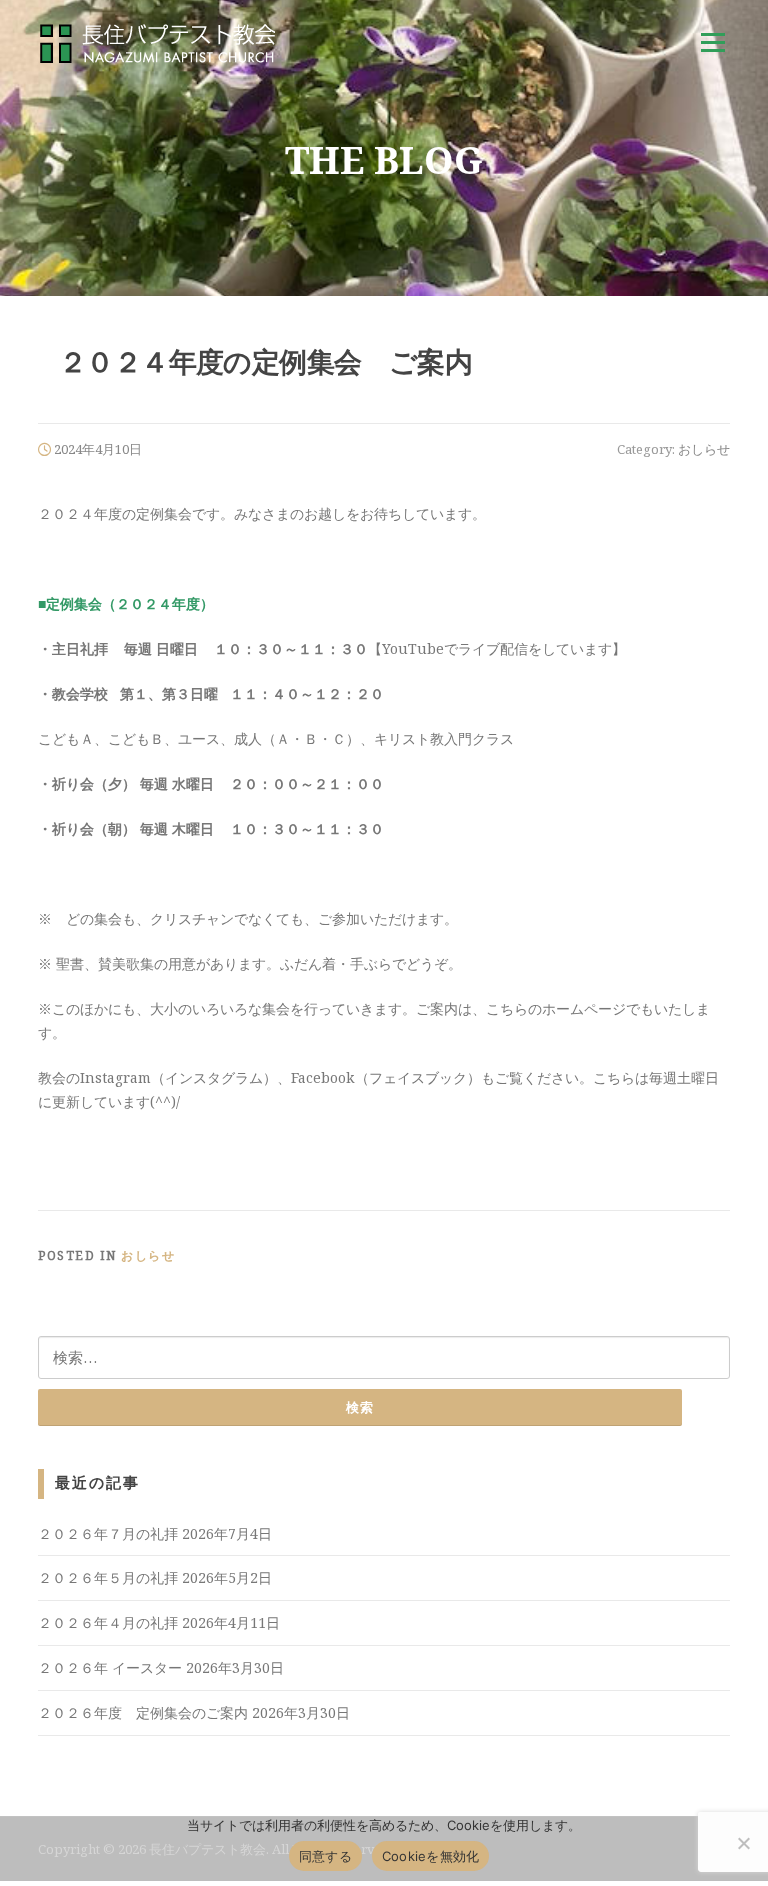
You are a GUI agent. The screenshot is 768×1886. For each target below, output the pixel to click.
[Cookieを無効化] (743, 1843)
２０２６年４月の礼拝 (108, 1622)
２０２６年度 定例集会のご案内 (143, 1712)
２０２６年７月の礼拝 (108, 1533)
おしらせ (704, 449)
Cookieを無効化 (431, 1856)
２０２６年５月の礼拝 (108, 1577)
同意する (325, 1856)
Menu (712, 42)
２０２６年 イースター (110, 1667)
